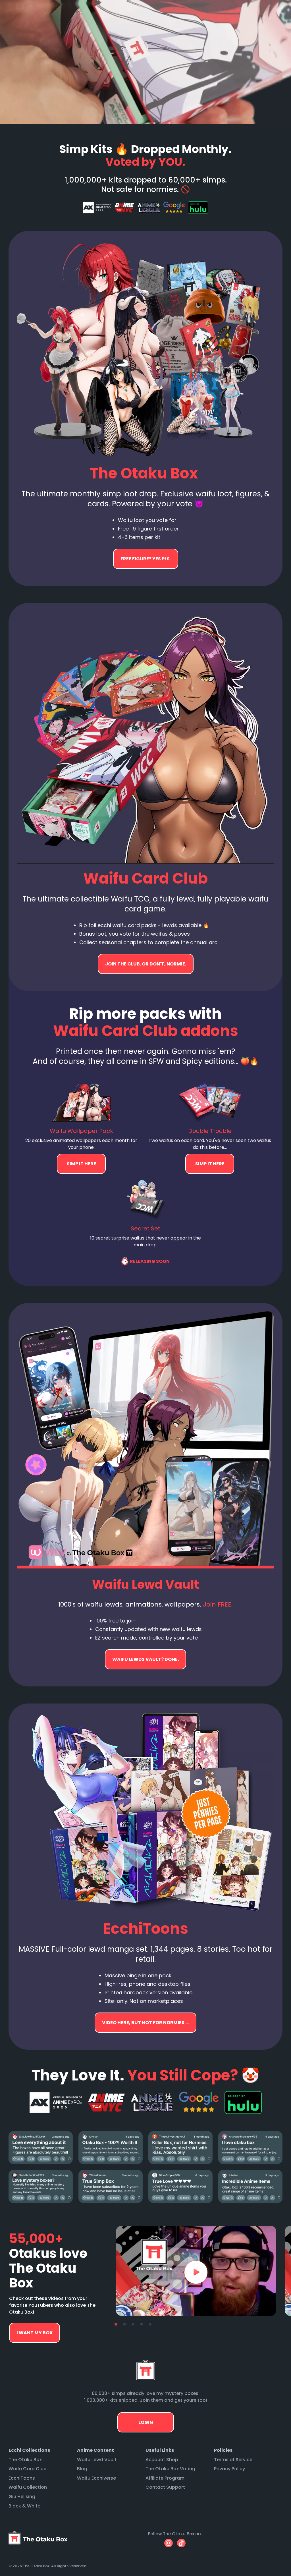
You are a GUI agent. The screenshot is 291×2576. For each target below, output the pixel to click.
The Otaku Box (25, 2460)
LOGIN (146, 2422)
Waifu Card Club (28, 2469)
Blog (82, 2469)
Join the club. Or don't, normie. (146, 964)
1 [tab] (116, 2324)
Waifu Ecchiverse (96, 2478)
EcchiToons (22, 2478)
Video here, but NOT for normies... (145, 1659)
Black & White (24, 2506)
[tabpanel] (196, 2271)
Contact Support (165, 2487)
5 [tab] (150, 2324)
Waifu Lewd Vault (97, 2460)
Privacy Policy (229, 2469)
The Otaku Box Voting (170, 2469)
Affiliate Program (165, 2478)
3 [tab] (133, 2324)
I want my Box (35, 2333)
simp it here (81, 1164)
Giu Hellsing (22, 2497)
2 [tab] (124, 2324)
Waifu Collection (28, 2487)
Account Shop (162, 2460)
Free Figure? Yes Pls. (146, 559)
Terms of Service (233, 2460)
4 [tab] (142, 2324)
